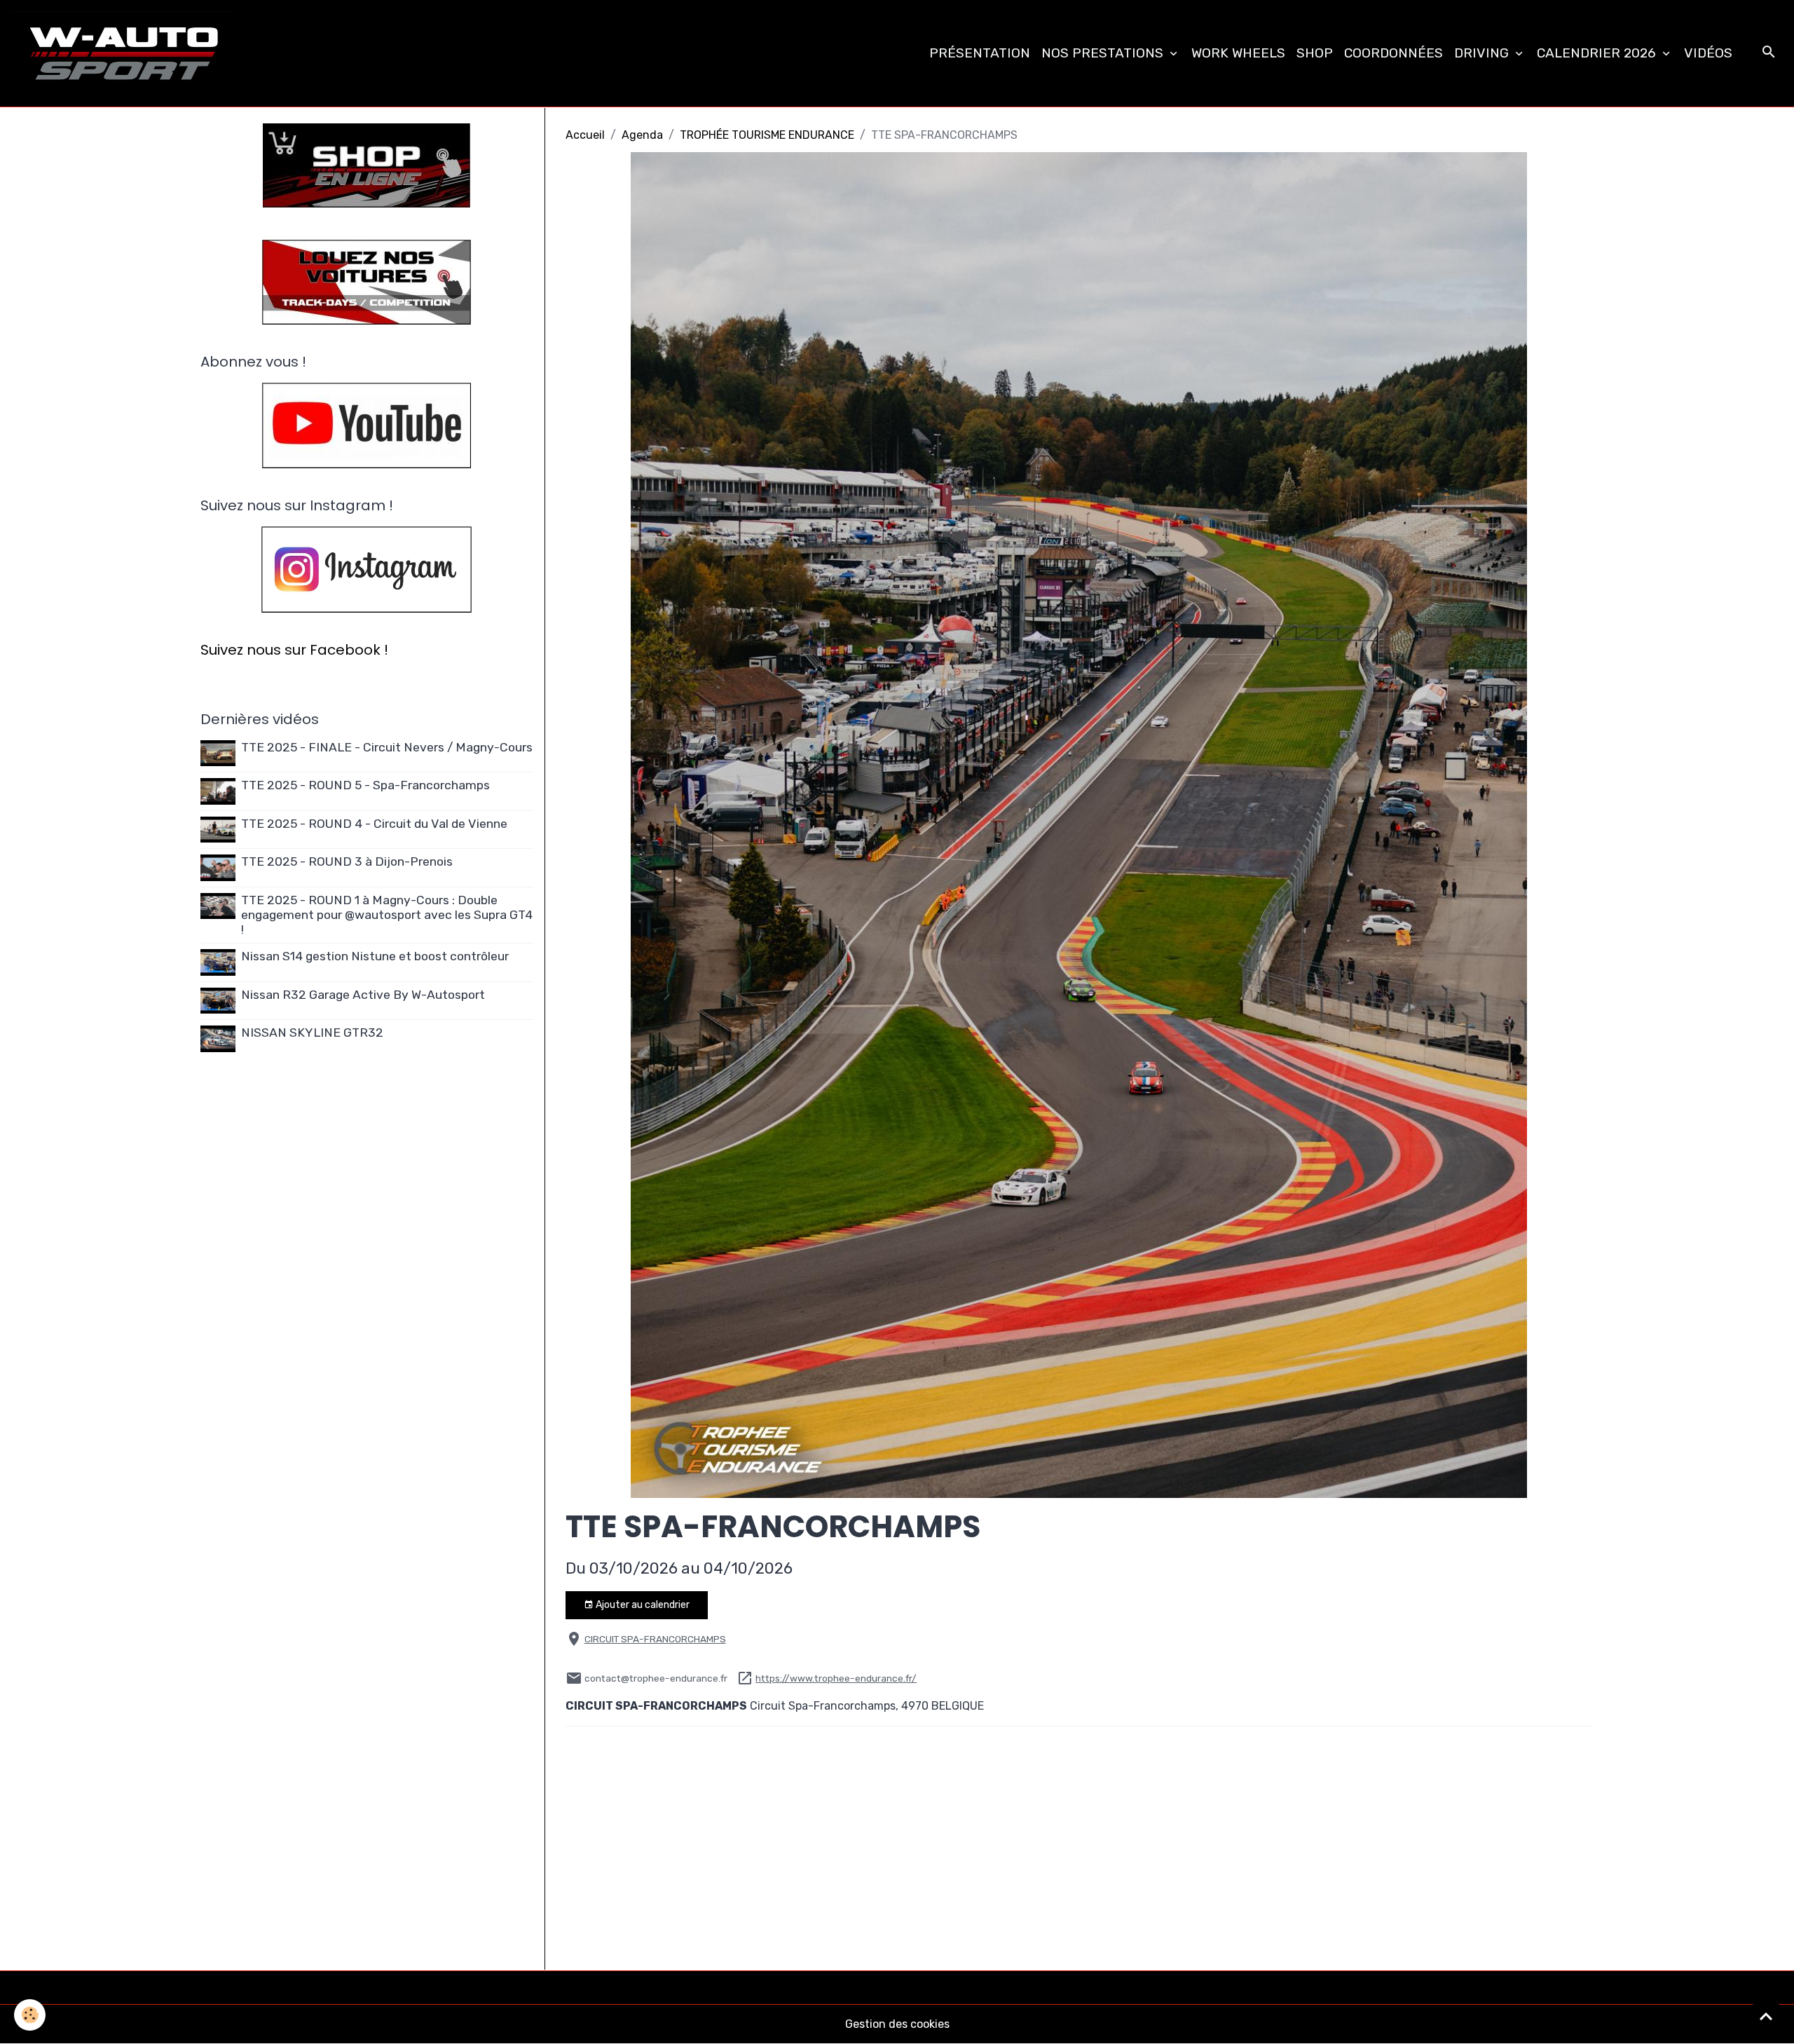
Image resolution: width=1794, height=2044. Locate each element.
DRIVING (1483, 53)
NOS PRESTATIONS (1104, 53)
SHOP (1315, 53)
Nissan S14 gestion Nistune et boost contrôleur (375, 956)
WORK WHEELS (1238, 53)
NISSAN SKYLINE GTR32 (312, 1033)
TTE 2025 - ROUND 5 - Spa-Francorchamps (365, 785)
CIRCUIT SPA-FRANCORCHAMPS (655, 1639)
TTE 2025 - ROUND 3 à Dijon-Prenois (347, 861)
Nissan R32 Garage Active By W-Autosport (363, 995)
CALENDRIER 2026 (1598, 53)
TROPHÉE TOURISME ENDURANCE (767, 135)
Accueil (585, 135)
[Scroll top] (1766, 2016)
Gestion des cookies (897, 2024)
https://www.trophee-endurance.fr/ (836, 1678)
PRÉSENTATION (980, 53)
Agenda (642, 135)
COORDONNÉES (1394, 53)
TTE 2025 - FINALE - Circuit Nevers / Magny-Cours (387, 747)
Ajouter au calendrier (642, 1605)
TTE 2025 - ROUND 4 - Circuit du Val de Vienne (374, 824)
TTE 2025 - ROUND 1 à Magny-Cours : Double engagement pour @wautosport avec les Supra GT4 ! (387, 915)
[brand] (126, 53)
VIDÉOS (1708, 53)
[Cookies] (30, 2015)
